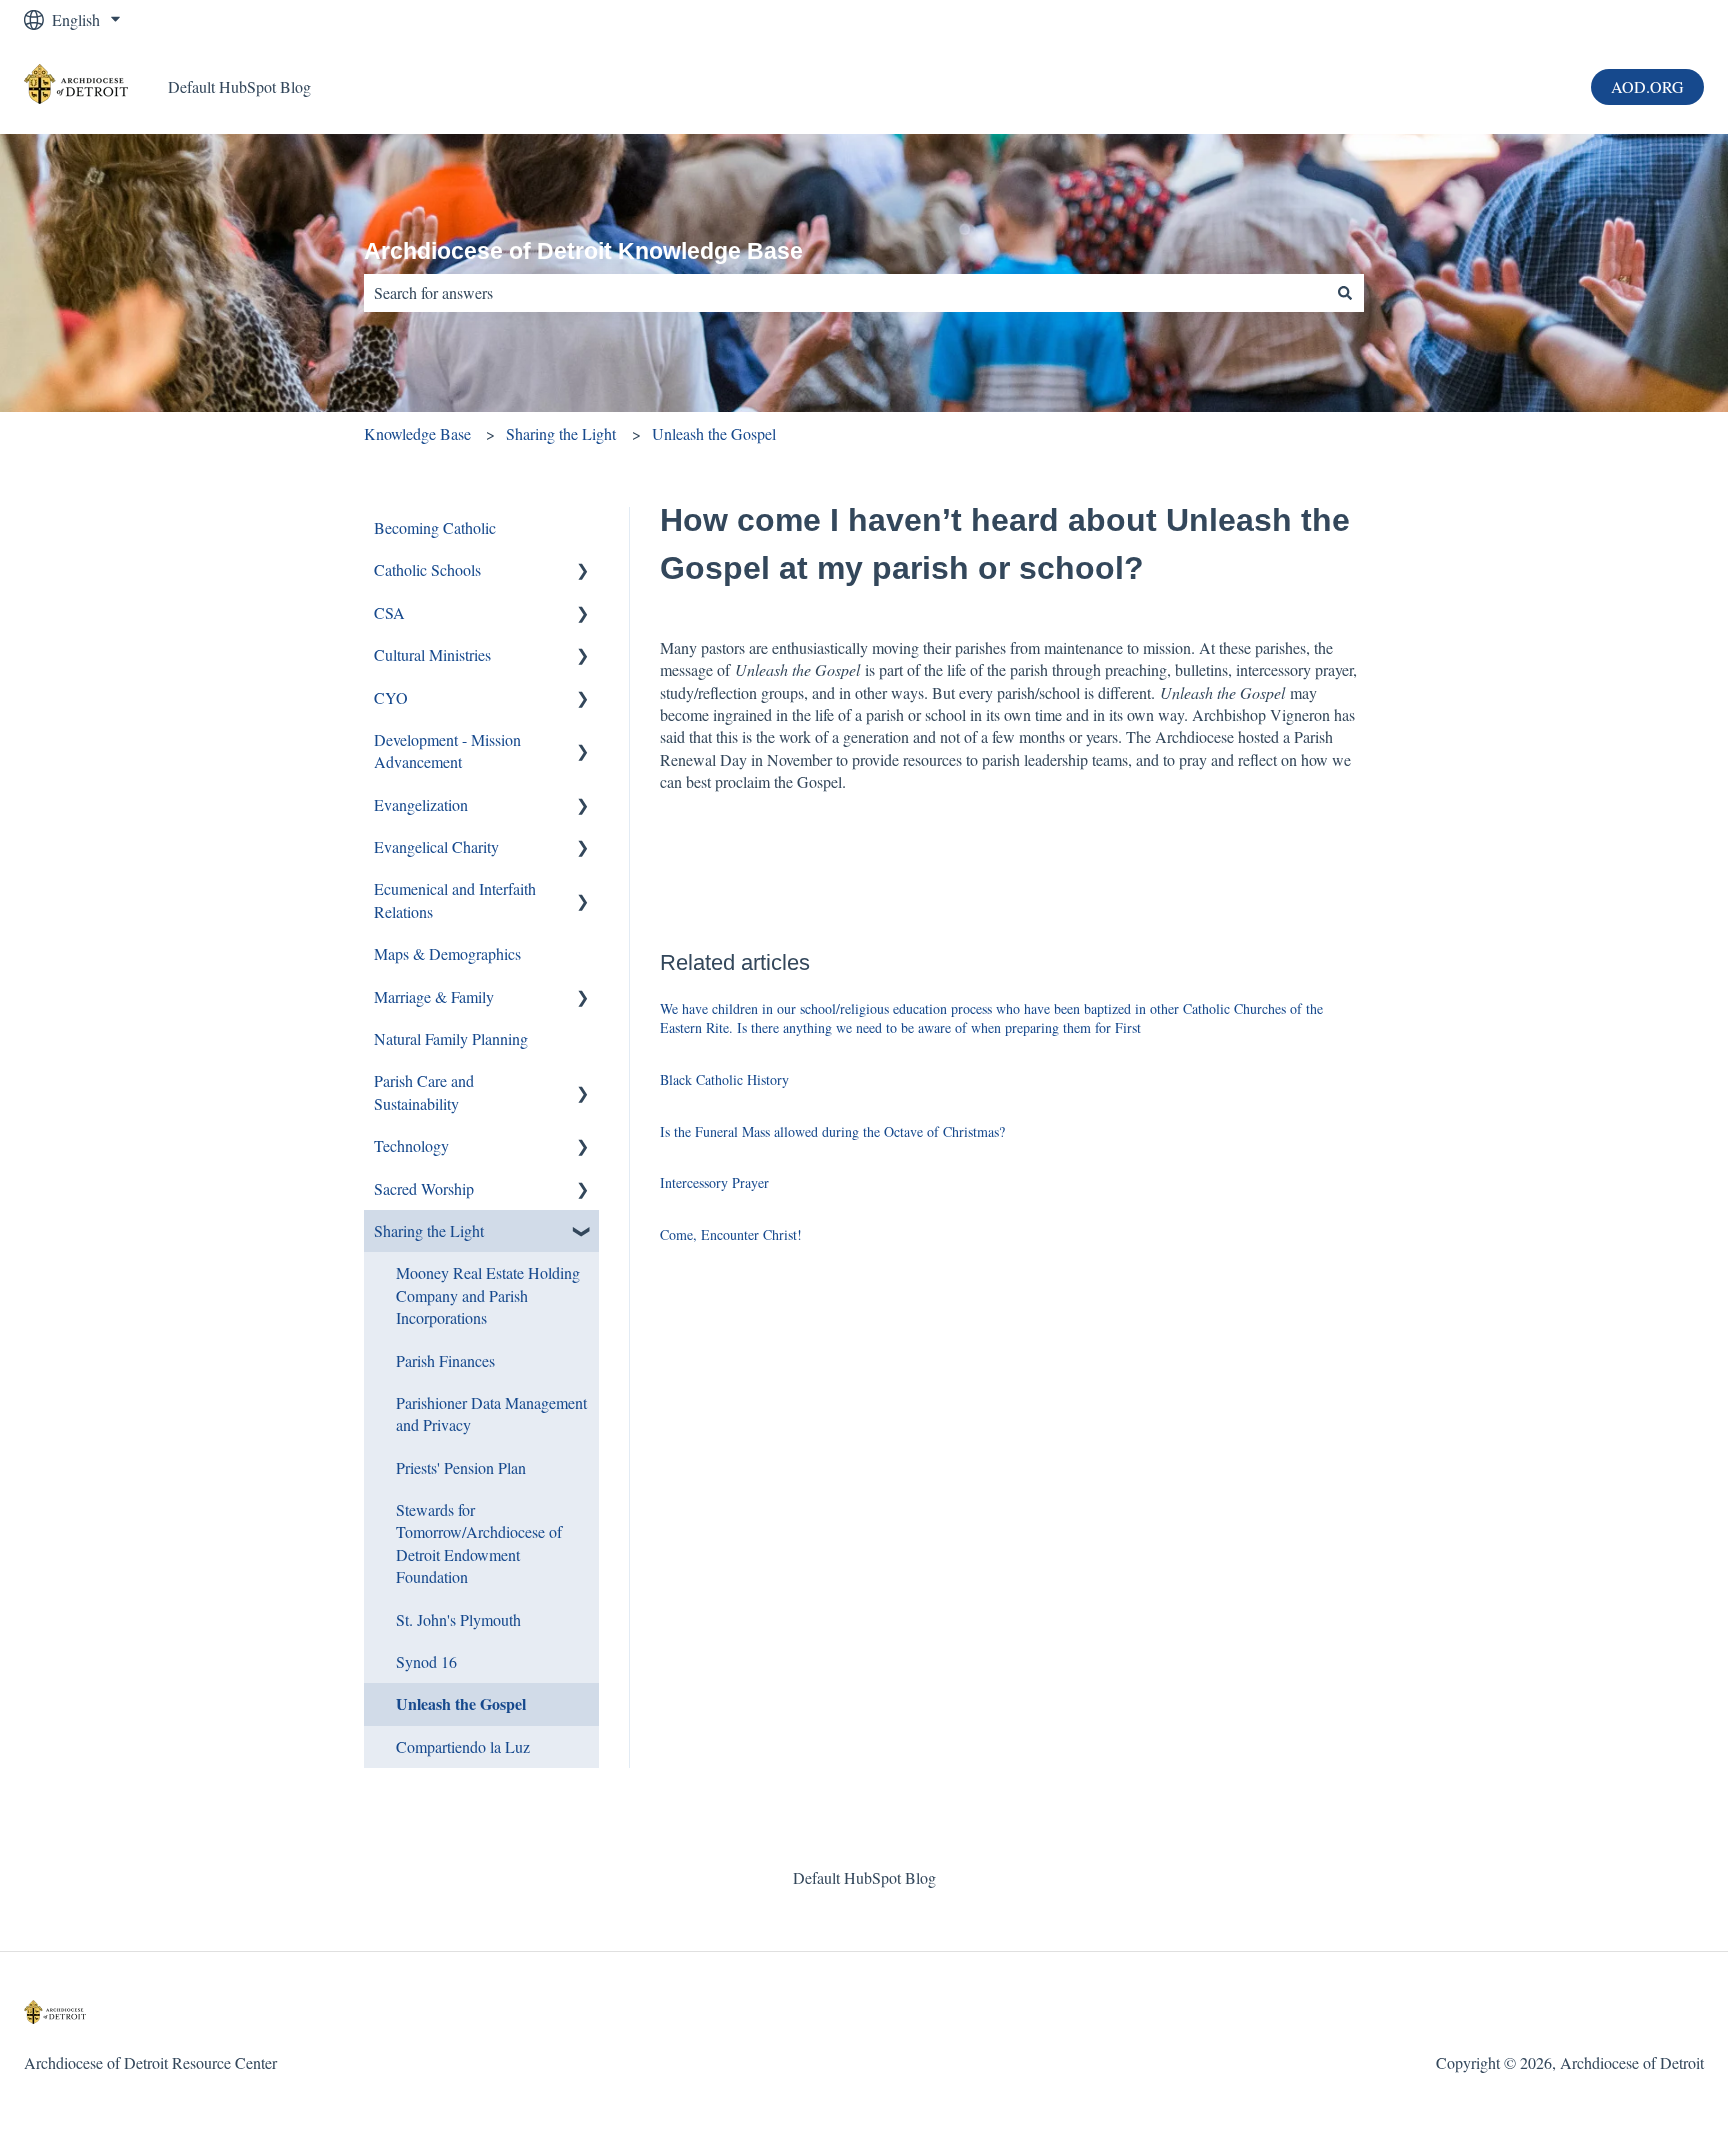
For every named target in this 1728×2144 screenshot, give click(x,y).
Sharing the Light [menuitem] (429, 1230)
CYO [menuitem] (391, 697)
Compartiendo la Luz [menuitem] (463, 1746)
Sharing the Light (561, 433)
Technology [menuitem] (411, 1145)
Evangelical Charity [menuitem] (436, 846)
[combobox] (845, 293)
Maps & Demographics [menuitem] (447, 953)
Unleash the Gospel (714, 433)
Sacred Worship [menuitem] (424, 1188)
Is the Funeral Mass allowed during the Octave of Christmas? (832, 1131)
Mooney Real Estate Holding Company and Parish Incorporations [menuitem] (488, 1295)
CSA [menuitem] (389, 612)
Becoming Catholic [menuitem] (435, 527)
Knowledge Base (417, 433)
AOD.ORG (1647, 86)
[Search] (1345, 293)
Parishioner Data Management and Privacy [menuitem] (491, 1413)
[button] (583, 571)
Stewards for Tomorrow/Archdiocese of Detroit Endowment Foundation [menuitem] (479, 1543)
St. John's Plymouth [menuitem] (458, 1619)
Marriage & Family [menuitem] (434, 996)
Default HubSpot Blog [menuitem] (864, 1877)
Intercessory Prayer (714, 1182)
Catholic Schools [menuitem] (427, 569)
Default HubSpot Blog (239, 86)
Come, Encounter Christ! (731, 1234)
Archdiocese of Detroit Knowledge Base (583, 251)
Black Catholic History (724, 1079)
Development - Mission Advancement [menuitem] (447, 750)
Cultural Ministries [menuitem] (432, 654)
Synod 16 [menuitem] (426, 1661)
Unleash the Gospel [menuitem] (461, 1703)
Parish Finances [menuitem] (445, 1360)
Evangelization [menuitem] (421, 804)
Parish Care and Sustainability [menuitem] (424, 1091)
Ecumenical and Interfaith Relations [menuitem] (455, 899)
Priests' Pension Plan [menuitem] (461, 1467)
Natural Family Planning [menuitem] (451, 1038)
